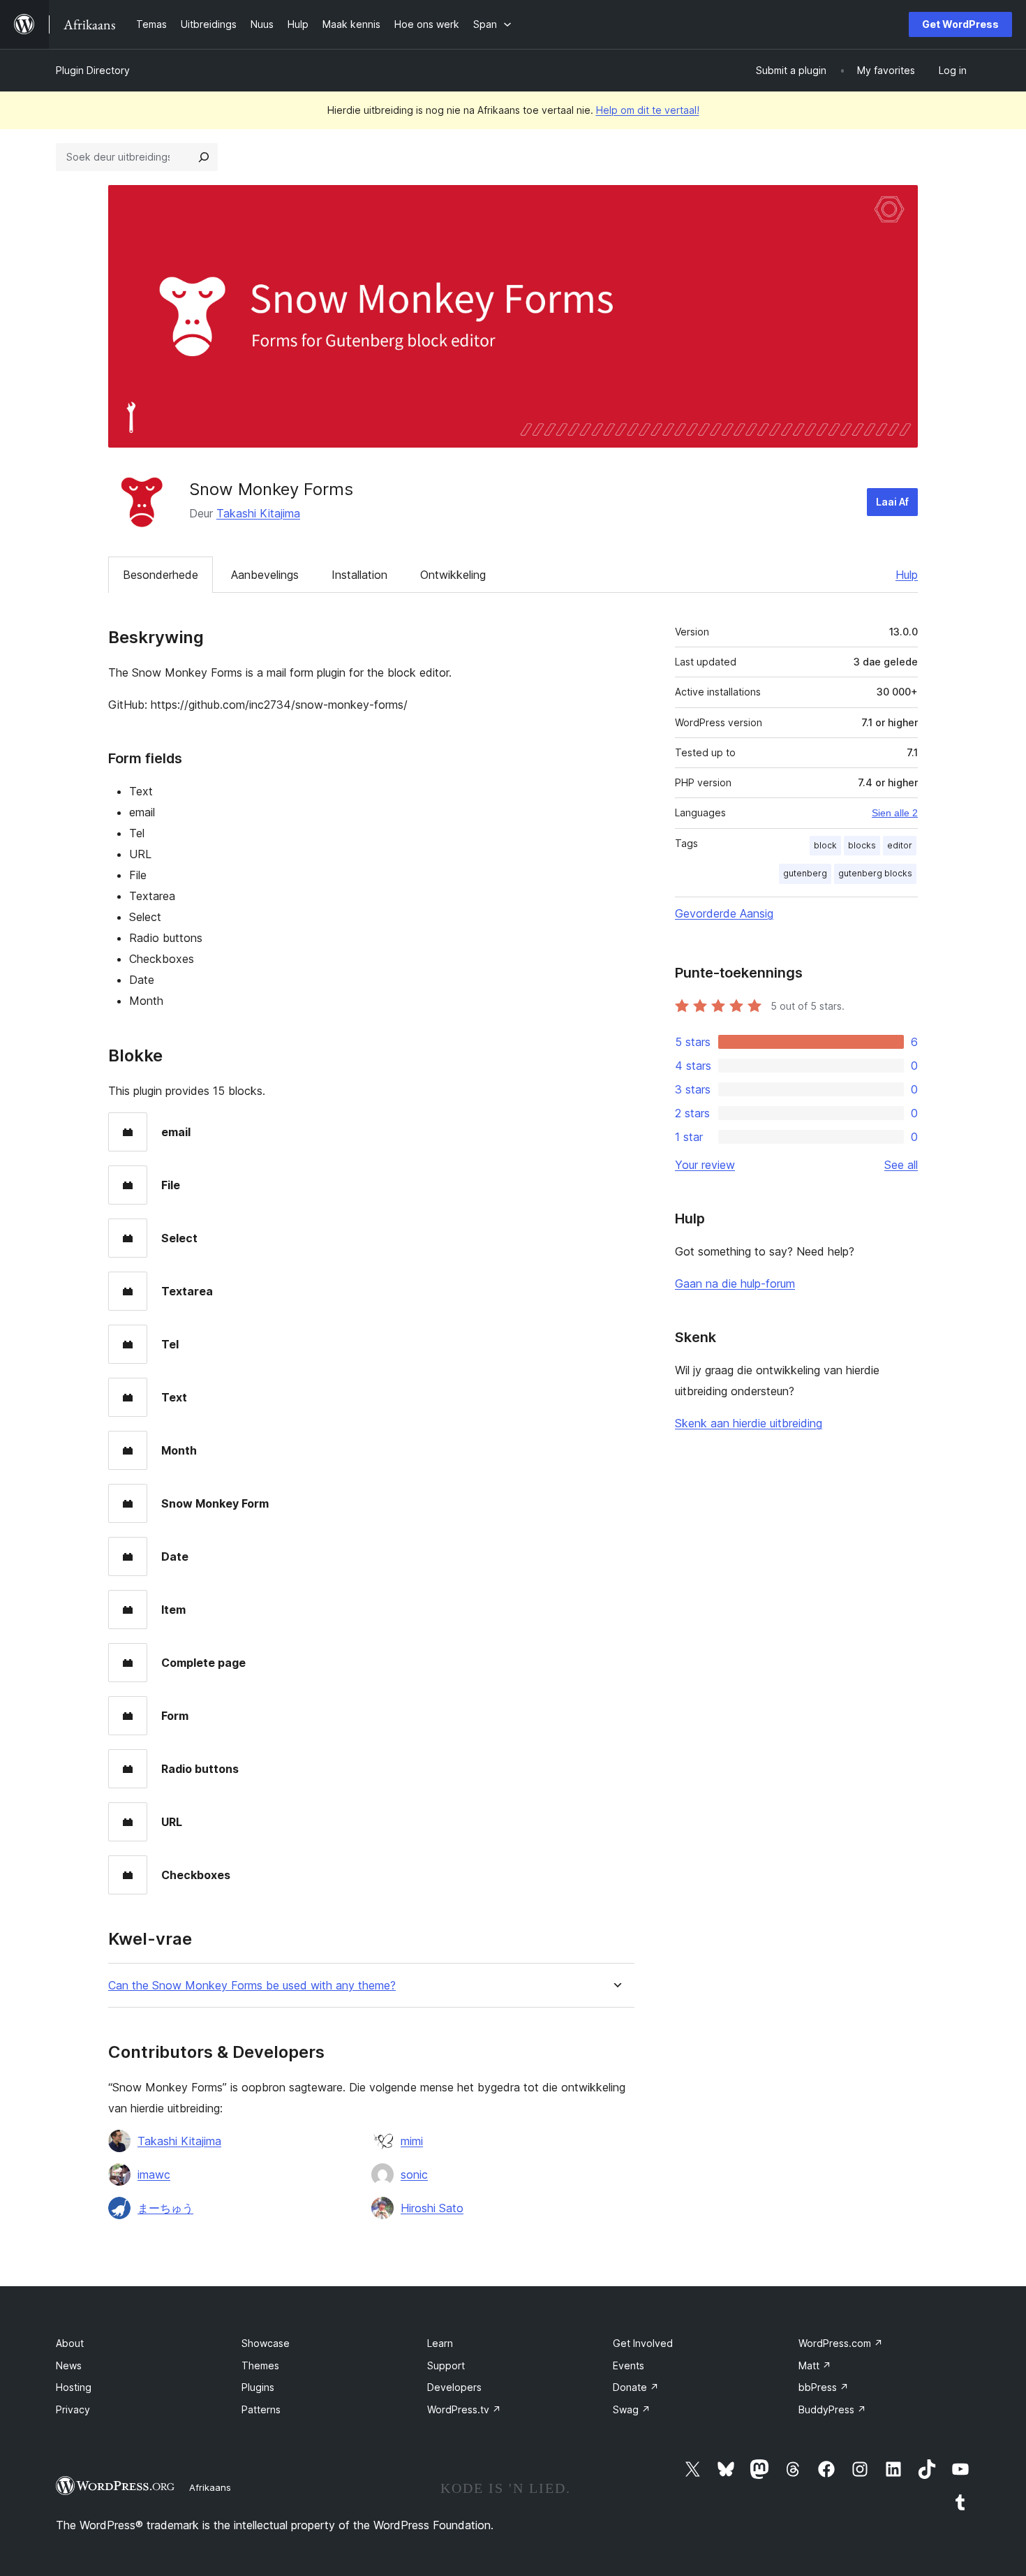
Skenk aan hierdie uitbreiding (749, 1423)
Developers (454, 2387)
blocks (862, 845)
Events (629, 2365)
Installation (359, 575)
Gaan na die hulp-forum (735, 1283)
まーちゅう (165, 2208)
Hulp (907, 575)
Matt (815, 2365)
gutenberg (805, 873)
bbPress (824, 2387)
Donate (636, 2387)
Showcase (266, 2343)
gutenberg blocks (875, 873)
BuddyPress (832, 2409)
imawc (154, 2174)
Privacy (73, 2409)
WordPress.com (841, 2343)
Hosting (74, 2387)
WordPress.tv (464, 2409)
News (69, 2365)
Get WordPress (960, 24)
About (70, 2343)
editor (900, 845)
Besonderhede (161, 575)
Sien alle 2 (895, 813)
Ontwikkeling (453, 575)
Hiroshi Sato (432, 2208)
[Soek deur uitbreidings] (204, 157)
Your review (705, 1165)
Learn (440, 2343)
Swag (632, 2409)
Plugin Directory (93, 70)
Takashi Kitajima (258, 513)
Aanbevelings (265, 575)
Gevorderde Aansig (724, 913)
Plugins (258, 2387)
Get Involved (643, 2343)
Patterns (261, 2409)
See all (901, 1165)
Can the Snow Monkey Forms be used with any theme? (252, 1986)
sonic (414, 2174)
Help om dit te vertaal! (648, 110)
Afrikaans (210, 2487)
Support (446, 2365)
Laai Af (892, 502)
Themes (260, 2365)
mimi (412, 2141)
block (825, 845)
